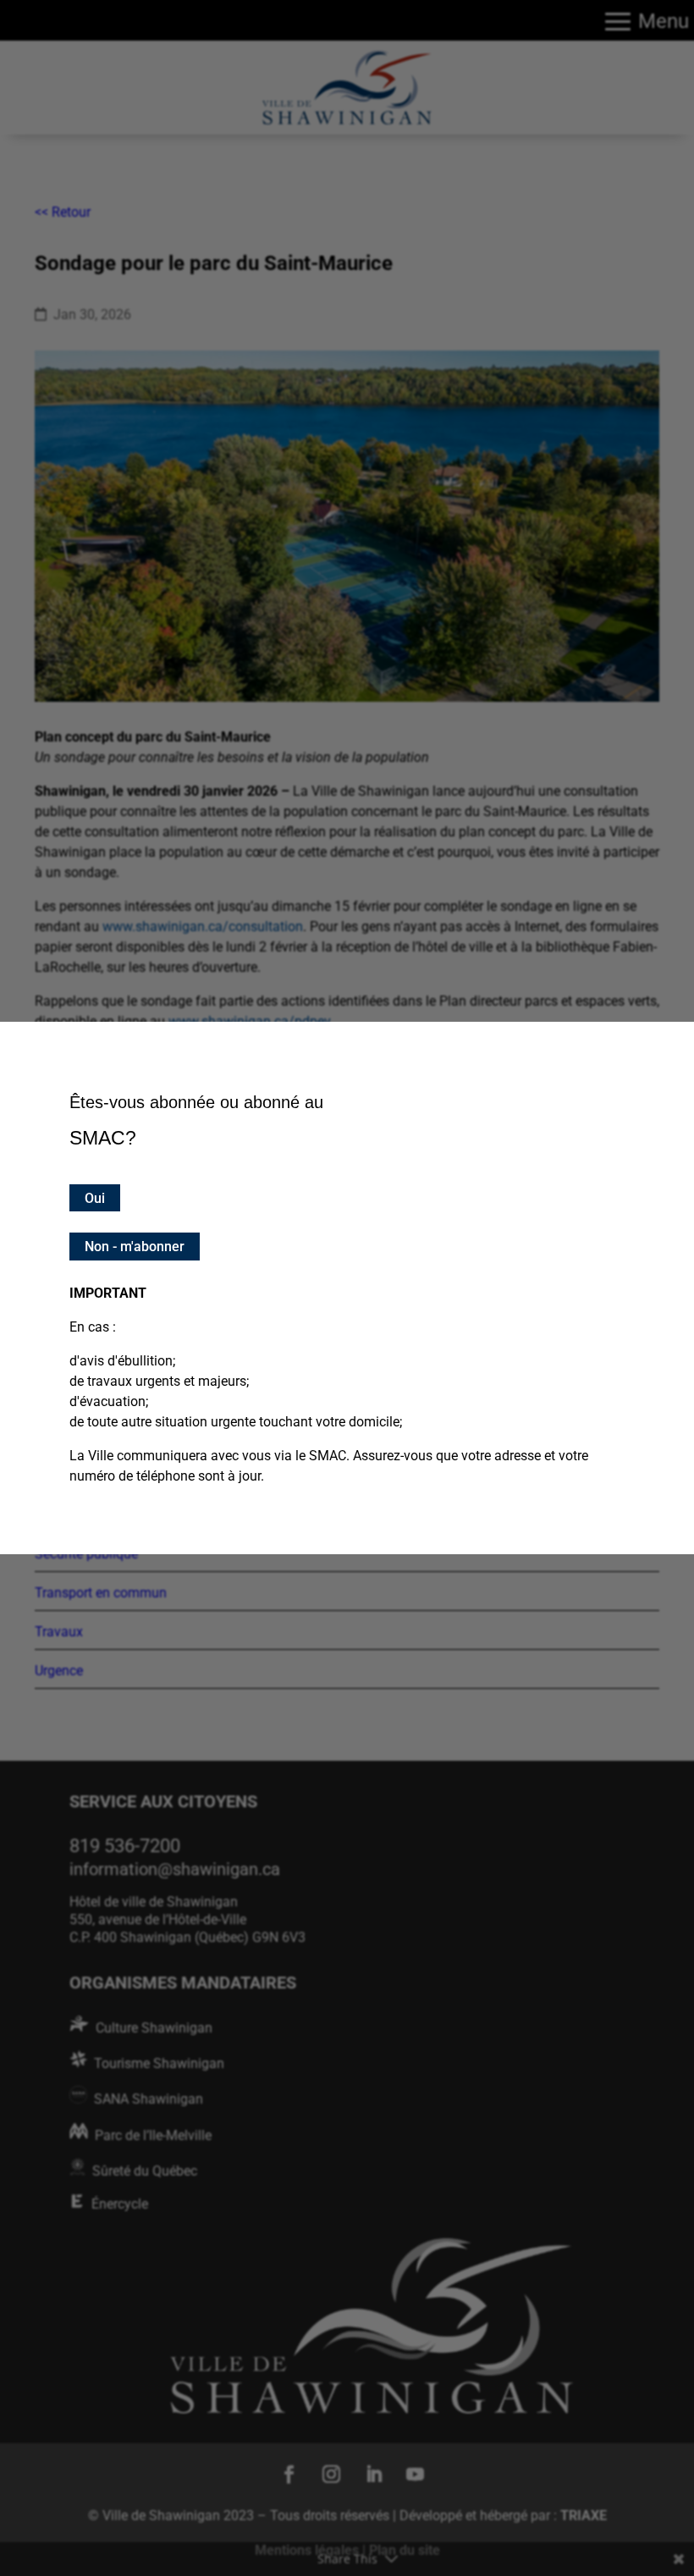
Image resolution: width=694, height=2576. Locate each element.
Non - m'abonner (135, 1247)
